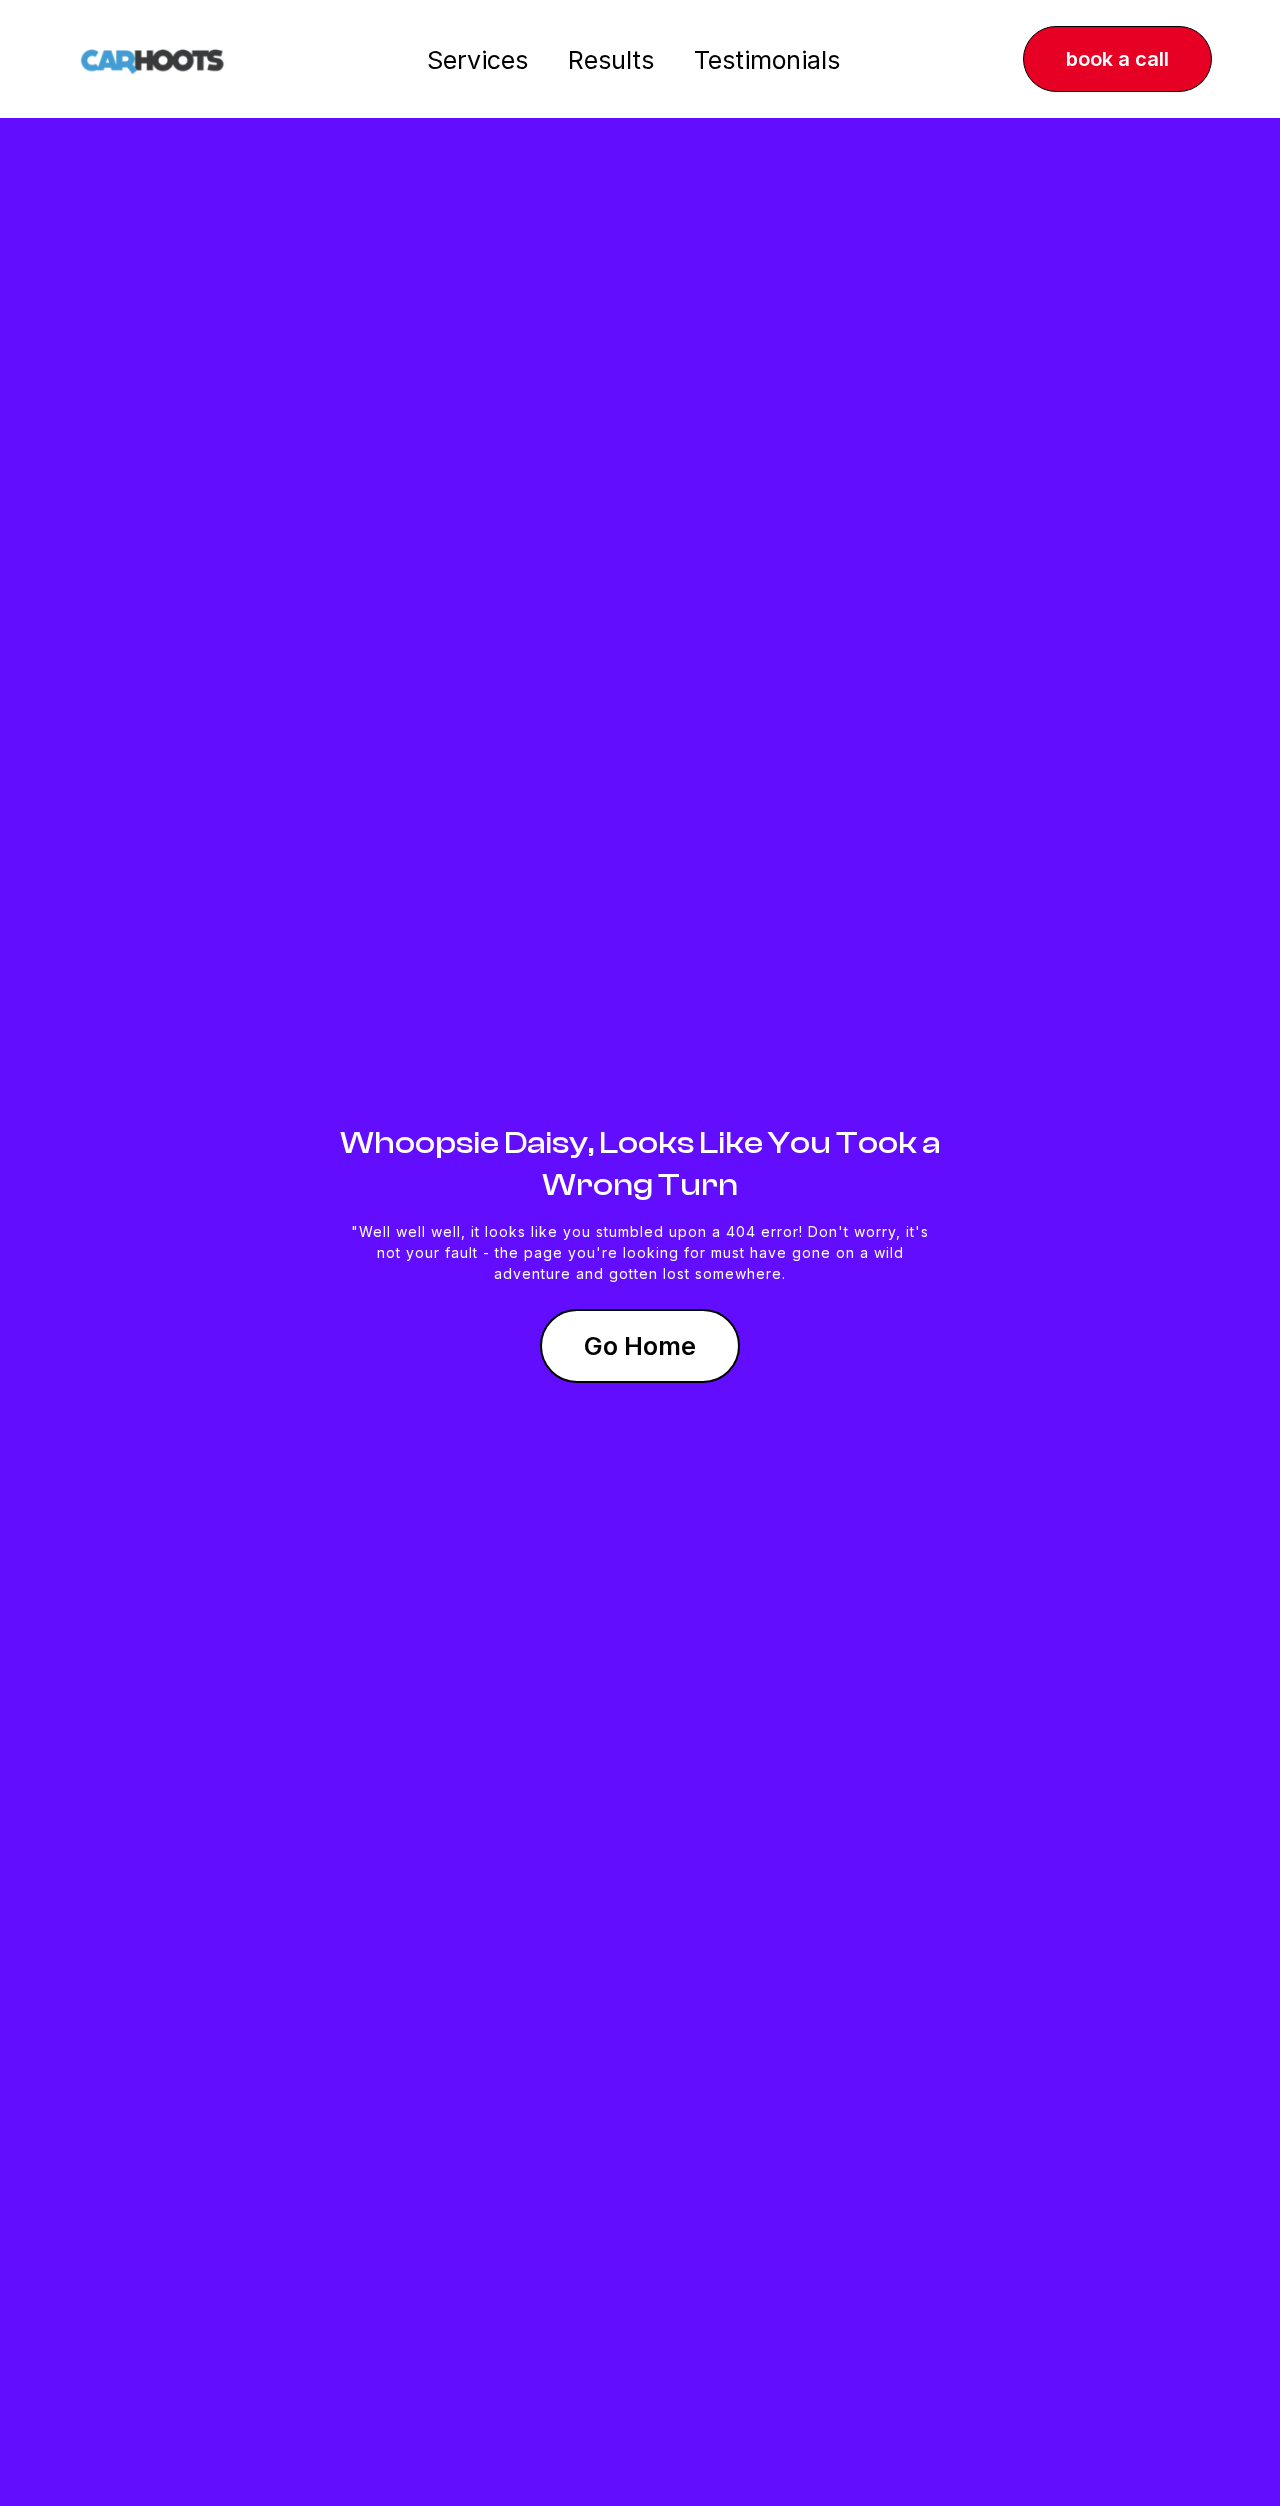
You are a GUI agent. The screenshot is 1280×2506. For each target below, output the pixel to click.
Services (477, 60)
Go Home (640, 1346)
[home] (153, 59)
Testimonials (767, 60)
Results (611, 60)
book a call (1117, 59)
